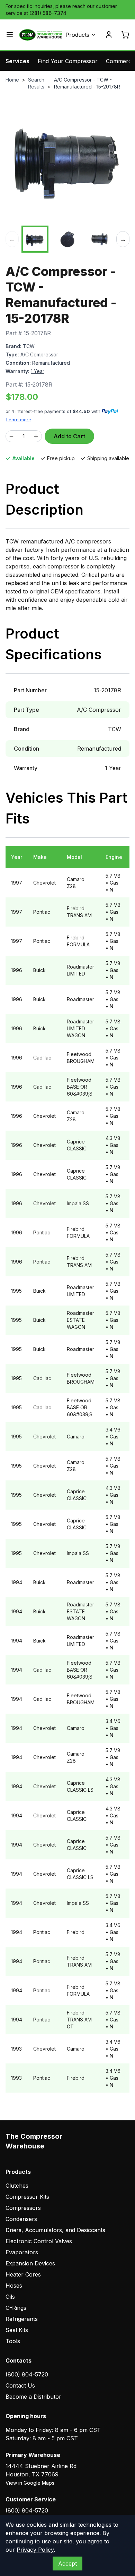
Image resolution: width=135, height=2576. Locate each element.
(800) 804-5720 (27, 2374)
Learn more (19, 420)
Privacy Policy (35, 2550)
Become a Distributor (33, 2397)
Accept (67, 2564)
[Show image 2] (67, 239)
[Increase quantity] (36, 436)
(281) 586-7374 (48, 13)
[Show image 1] (35, 239)
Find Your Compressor (68, 61)
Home (12, 80)
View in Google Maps (30, 2483)
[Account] (109, 35)
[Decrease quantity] (11, 436)
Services (17, 61)
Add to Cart (69, 436)
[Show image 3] (100, 239)
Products (77, 35)
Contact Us (20, 2385)
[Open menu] (10, 35)
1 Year (38, 371)
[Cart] (125, 35)
